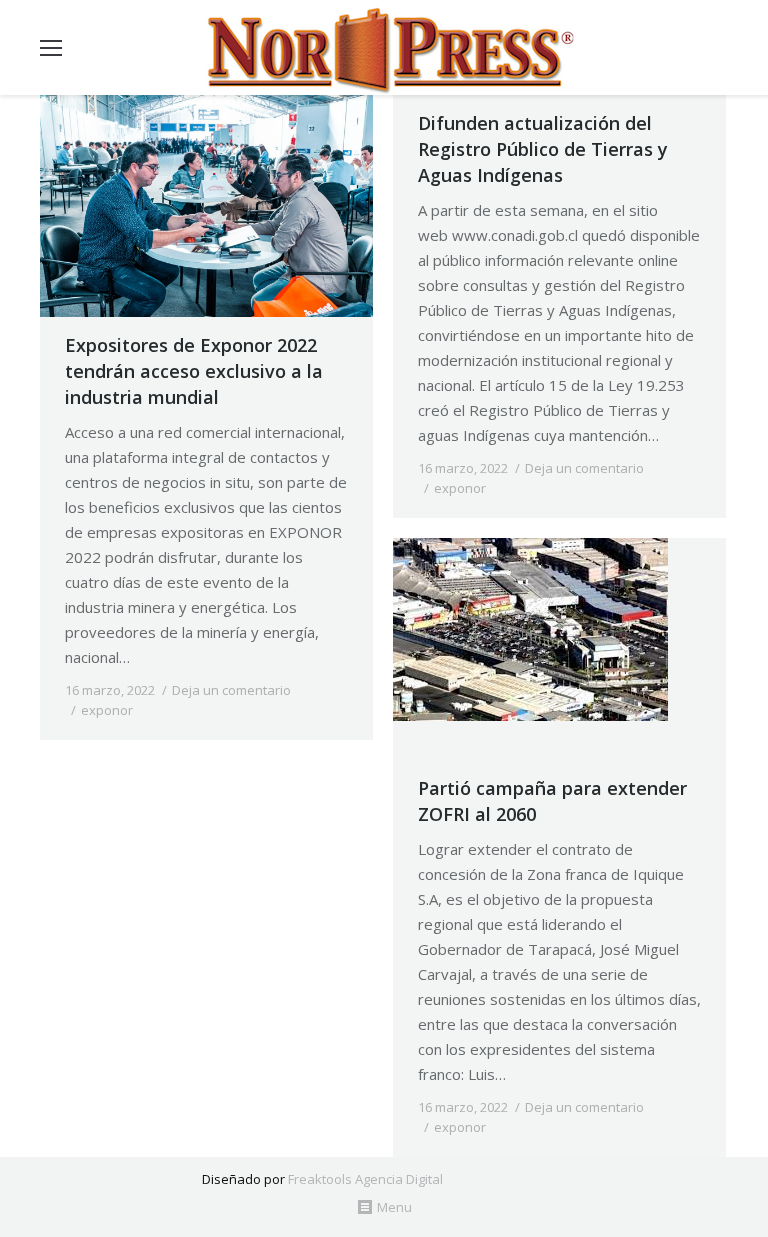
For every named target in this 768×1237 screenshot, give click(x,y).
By (187, 710)
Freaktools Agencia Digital (365, 1179)
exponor (107, 710)
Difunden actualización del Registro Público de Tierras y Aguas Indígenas (543, 149)
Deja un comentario (231, 690)
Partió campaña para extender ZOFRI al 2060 (552, 801)
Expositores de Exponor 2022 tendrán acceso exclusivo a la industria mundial (194, 371)
